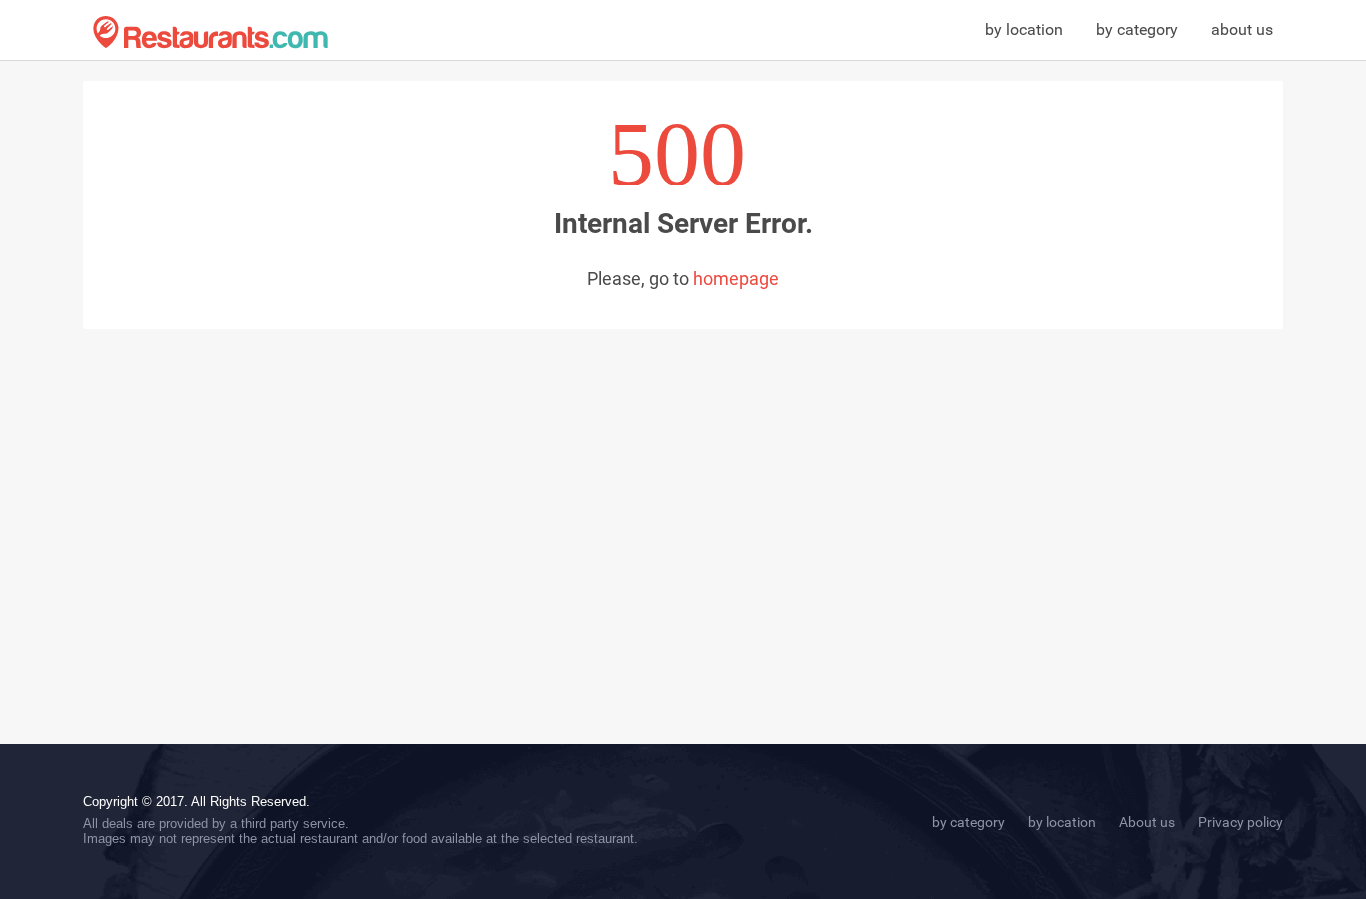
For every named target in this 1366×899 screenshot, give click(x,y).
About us (1147, 822)
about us (1242, 29)
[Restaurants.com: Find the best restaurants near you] (210, 32)
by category (1137, 29)
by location (1024, 29)
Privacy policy (1240, 822)
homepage (736, 278)
